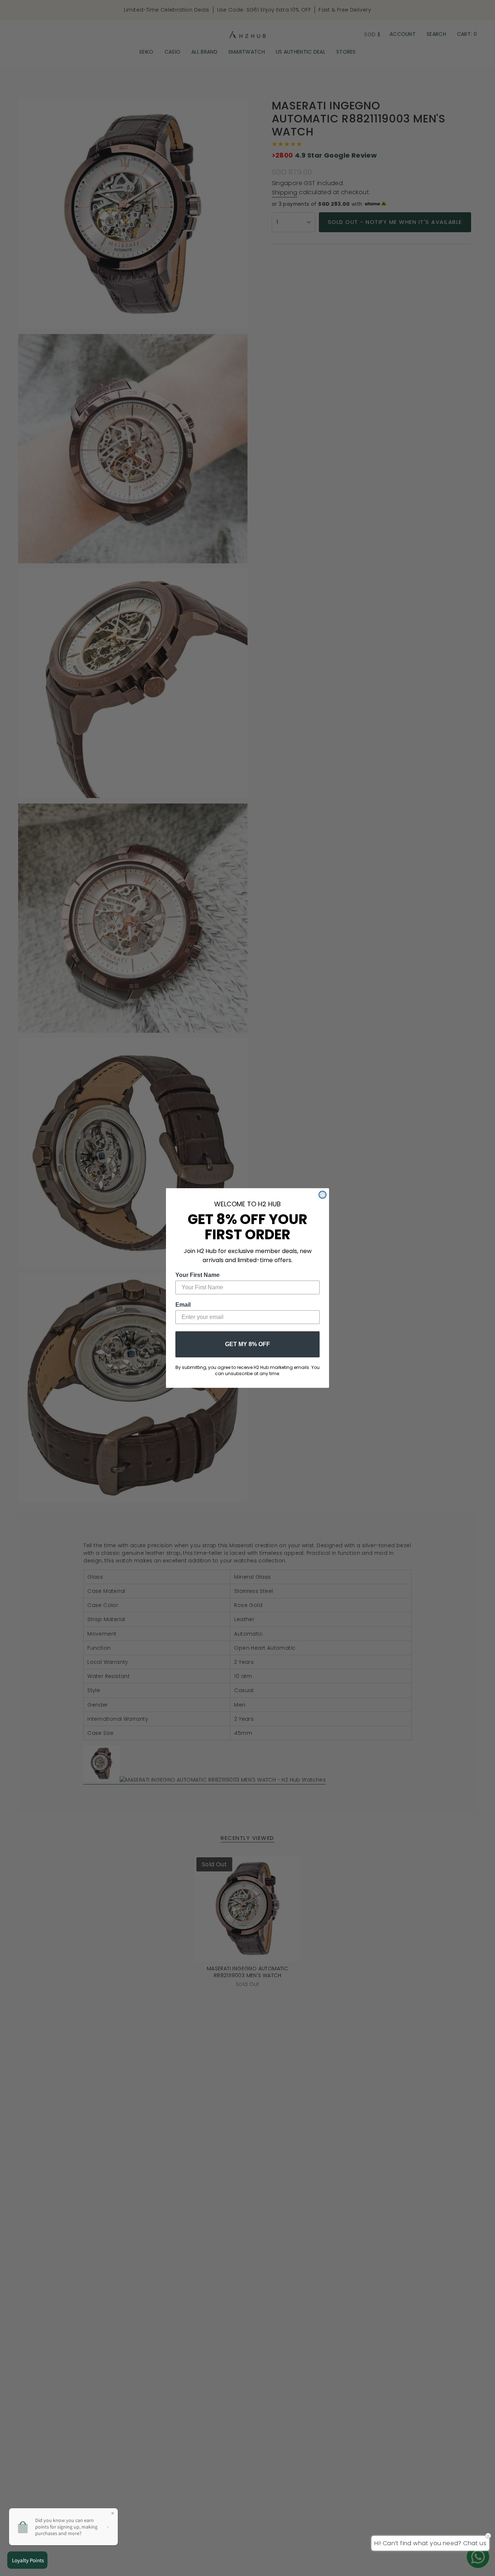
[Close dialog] (323, 1195)
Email (183, 1305)
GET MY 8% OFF (247, 1344)
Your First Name (197, 1275)
